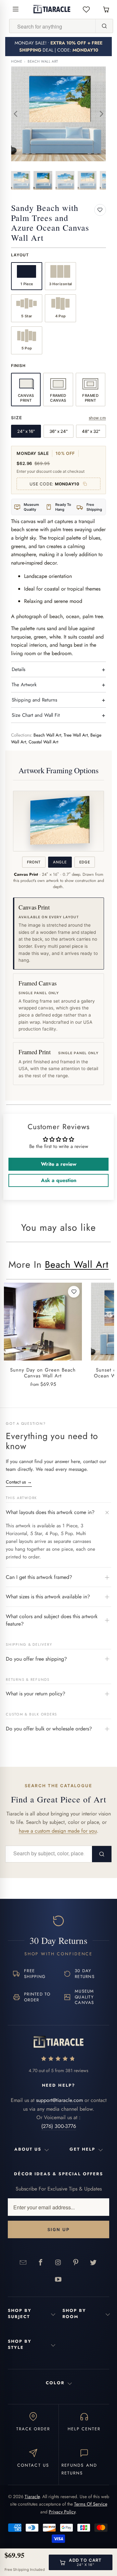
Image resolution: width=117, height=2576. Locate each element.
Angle (60, 862)
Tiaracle (32, 2497)
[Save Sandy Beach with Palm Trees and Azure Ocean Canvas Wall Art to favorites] (100, 210)
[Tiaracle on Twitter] (93, 2262)
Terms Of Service (91, 2504)
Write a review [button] (59, 1164)
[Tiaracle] (52, 9)
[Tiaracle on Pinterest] (76, 2262)
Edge (85, 862)
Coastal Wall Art (43, 742)
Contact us (19, 1482)
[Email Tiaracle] (23, 2262)
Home (17, 61)
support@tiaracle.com (59, 2100)
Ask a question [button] (59, 1180)
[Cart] (106, 9)
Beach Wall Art (43, 61)
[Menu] (16, 9)
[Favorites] (86, 9)
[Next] (101, 114)
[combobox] (52, 26)
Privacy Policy (62, 2512)
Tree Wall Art (76, 735)
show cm (97, 418)
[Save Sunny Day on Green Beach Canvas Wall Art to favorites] (74, 1292)
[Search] (104, 26)
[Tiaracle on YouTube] (58, 2279)
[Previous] (16, 114)
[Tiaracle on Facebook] (41, 2262)
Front (34, 862)
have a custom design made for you (58, 1831)
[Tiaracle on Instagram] (58, 2262)
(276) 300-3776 (59, 2126)
